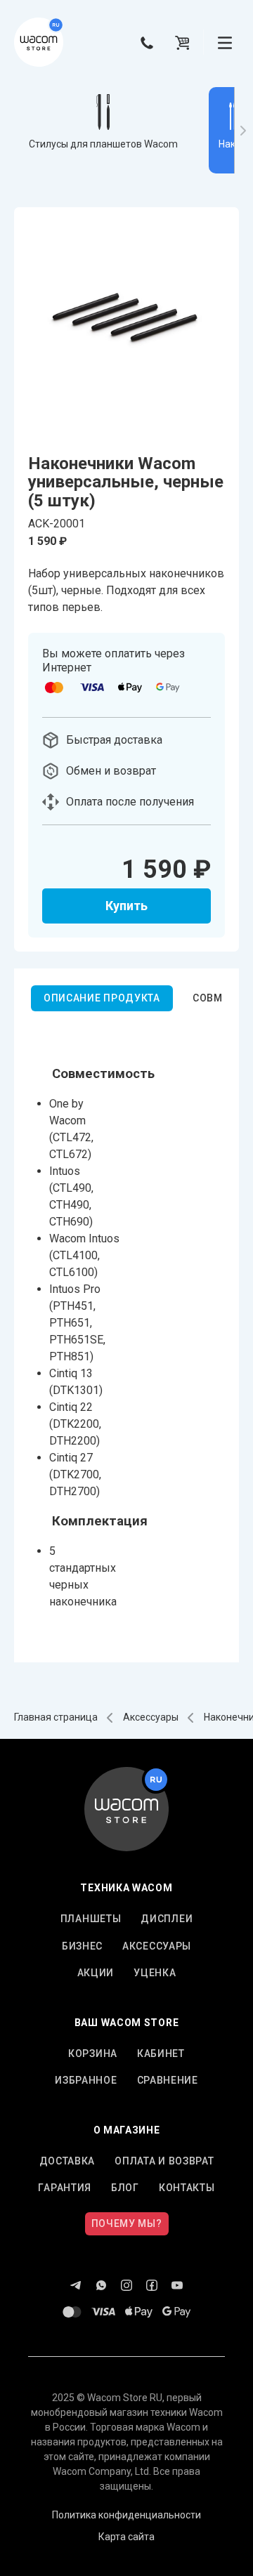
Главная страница (56, 1717)
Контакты (187, 2188)
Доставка (67, 2161)
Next (244, 130)
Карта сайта (126, 2537)
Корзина (93, 2053)
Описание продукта (102, 998)
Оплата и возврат (164, 2161)
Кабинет (161, 2053)
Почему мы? (127, 2223)
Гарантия (65, 2188)
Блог (125, 2188)
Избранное (86, 2080)
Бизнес (82, 1946)
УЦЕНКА (155, 1973)
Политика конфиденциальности (126, 2515)
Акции (96, 1973)
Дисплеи (167, 1919)
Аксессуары (151, 1717)
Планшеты (91, 1919)
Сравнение (168, 2080)
